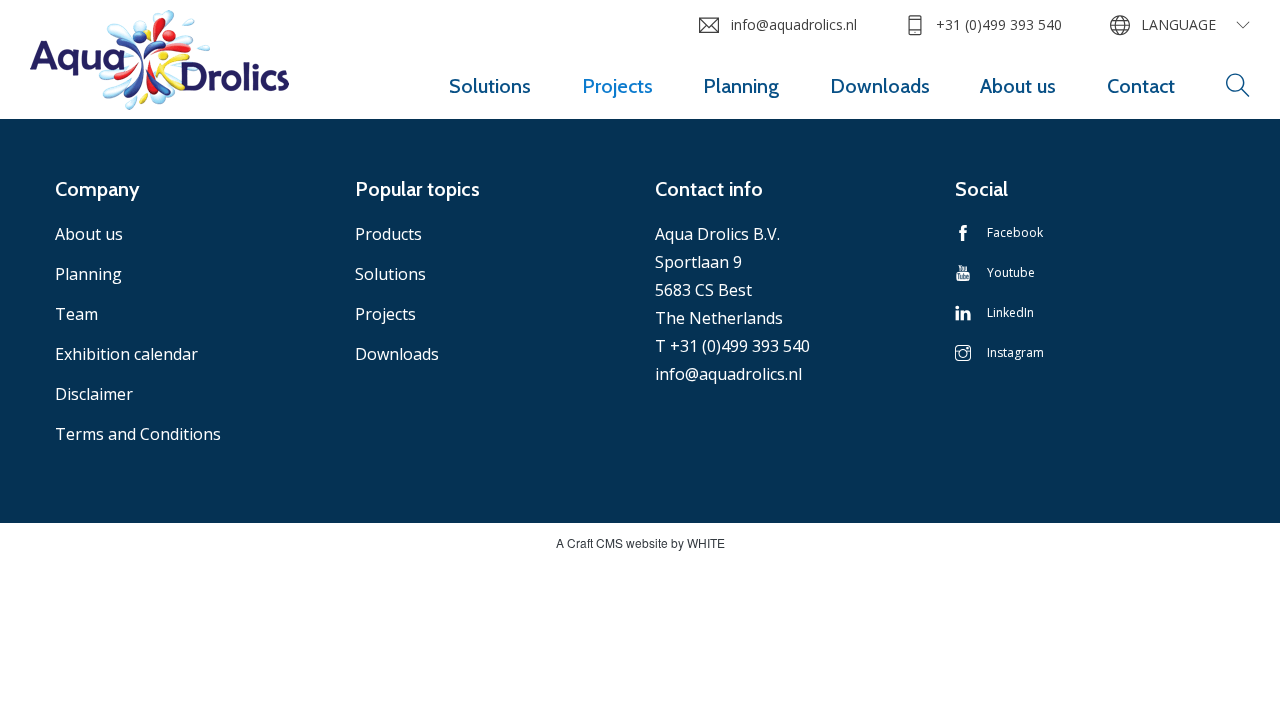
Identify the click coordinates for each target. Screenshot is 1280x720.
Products (388, 234)
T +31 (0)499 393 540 (732, 346)
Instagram (1015, 352)
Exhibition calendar (126, 354)
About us (1018, 86)
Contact (1141, 86)
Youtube (1011, 272)
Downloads (880, 86)
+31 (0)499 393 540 (999, 24)
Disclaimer (94, 394)
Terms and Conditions (138, 434)
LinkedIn (1010, 312)
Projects (617, 86)
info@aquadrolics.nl (793, 24)
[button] (1238, 86)
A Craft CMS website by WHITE (640, 542)
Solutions (490, 86)
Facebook (1015, 232)
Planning (741, 86)
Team (76, 314)
